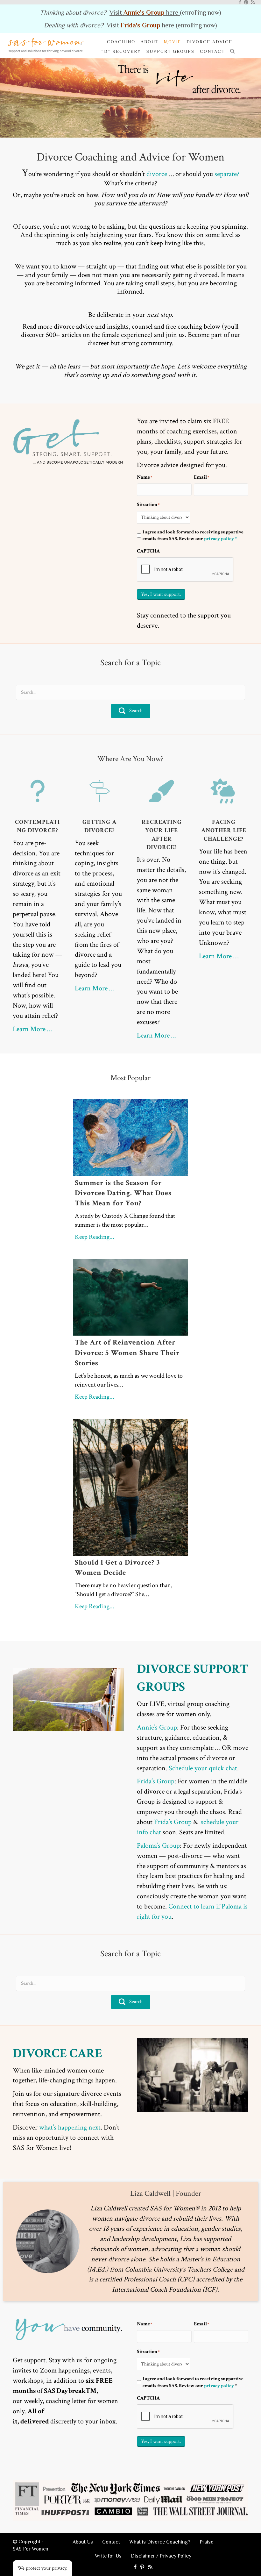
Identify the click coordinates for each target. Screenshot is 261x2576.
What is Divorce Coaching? (160, 2542)
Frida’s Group (156, 1781)
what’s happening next (70, 2127)
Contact (212, 51)
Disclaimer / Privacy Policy (161, 2556)
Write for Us (108, 2556)
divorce (157, 174)
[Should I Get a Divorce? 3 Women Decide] (130, 1487)
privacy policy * (220, 539)
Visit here (145, 12)
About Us (83, 2542)
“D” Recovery (121, 51)
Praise (206, 2542)
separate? (227, 174)
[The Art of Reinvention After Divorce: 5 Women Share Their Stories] (130, 1297)
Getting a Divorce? (99, 826)
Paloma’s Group (158, 1846)
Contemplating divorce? (37, 826)
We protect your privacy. (42, 2568)
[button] (234, 51)
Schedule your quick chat (203, 1768)
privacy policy (219, 2386)
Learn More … (32, 1029)
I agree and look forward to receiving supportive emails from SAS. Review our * (193, 2382)
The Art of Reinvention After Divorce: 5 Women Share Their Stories (127, 1352)
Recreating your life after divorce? (162, 835)
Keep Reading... (95, 1237)
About (150, 42)
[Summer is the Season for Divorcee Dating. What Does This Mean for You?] (130, 1137)
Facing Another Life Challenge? (224, 830)
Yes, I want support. (161, 594)
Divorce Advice (209, 42)
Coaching (121, 42)
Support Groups (170, 51)
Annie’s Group (157, 1727)
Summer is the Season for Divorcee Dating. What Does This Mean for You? (123, 1193)
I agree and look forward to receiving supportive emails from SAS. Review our (193, 535)
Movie (173, 42)
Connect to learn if (194, 1906)
